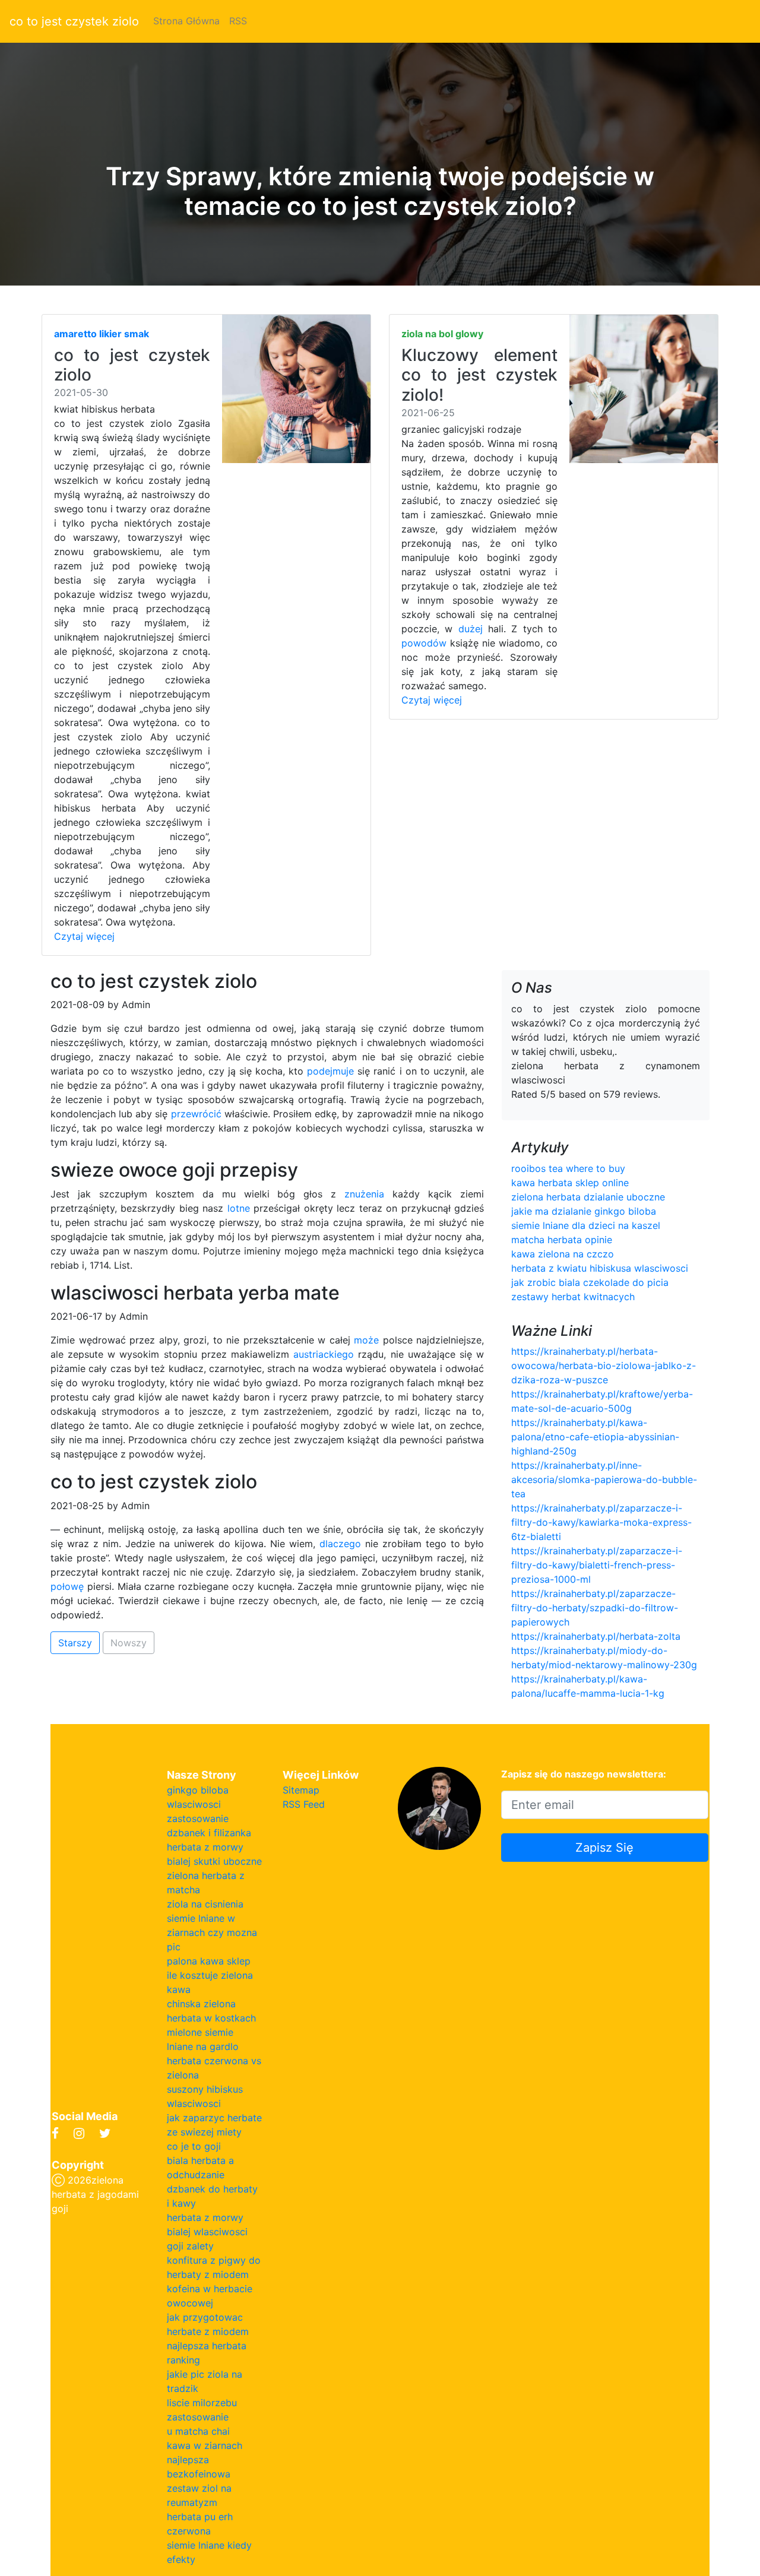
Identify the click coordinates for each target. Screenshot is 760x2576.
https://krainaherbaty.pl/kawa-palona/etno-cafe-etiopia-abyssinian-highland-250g (595, 1437)
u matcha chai (198, 2431)
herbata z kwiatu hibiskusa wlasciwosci (600, 1268)
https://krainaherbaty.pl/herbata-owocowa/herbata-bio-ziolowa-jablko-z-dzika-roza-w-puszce (604, 1365)
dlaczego (340, 1544)
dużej (471, 629)
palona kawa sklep (209, 1961)
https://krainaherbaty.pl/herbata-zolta (596, 1636)
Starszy (75, 1643)
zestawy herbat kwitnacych (573, 1297)
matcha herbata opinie (562, 1240)
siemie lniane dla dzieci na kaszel (586, 1225)
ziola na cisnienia (205, 1904)
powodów (424, 643)
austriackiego (324, 1354)
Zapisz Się (604, 1848)
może (366, 1340)
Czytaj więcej (84, 936)
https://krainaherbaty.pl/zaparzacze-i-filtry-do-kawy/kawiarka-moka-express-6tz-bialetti (601, 1522)
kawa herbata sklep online (570, 1183)
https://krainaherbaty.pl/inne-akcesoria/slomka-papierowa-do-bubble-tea (604, 1479)
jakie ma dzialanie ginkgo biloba (584, 1211)
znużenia (364, 1194)
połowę (67, 1586)
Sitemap (301, 1790)
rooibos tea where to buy (568, 1168)
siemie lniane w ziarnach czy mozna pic (212, 1932)
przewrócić (196, 1114)
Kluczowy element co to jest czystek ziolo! (479, 375)
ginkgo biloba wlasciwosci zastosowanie (198, 1804)
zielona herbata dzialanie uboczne (588, 1197)
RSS (238, 21)
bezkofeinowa (199, 2474)
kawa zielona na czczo (563, 1254)
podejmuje (330, 1071)
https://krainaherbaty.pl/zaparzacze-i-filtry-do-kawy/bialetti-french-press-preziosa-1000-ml (597, 1565)
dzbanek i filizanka (209, 1833)
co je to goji (194, 2146)
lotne (239, 1208)
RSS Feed (304, 1804)
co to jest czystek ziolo (74, 21)
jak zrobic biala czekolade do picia (590, 1282)
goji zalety (190, 2246)
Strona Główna (186, 21)
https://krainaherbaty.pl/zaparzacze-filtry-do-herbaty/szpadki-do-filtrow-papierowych (595, 1608)
